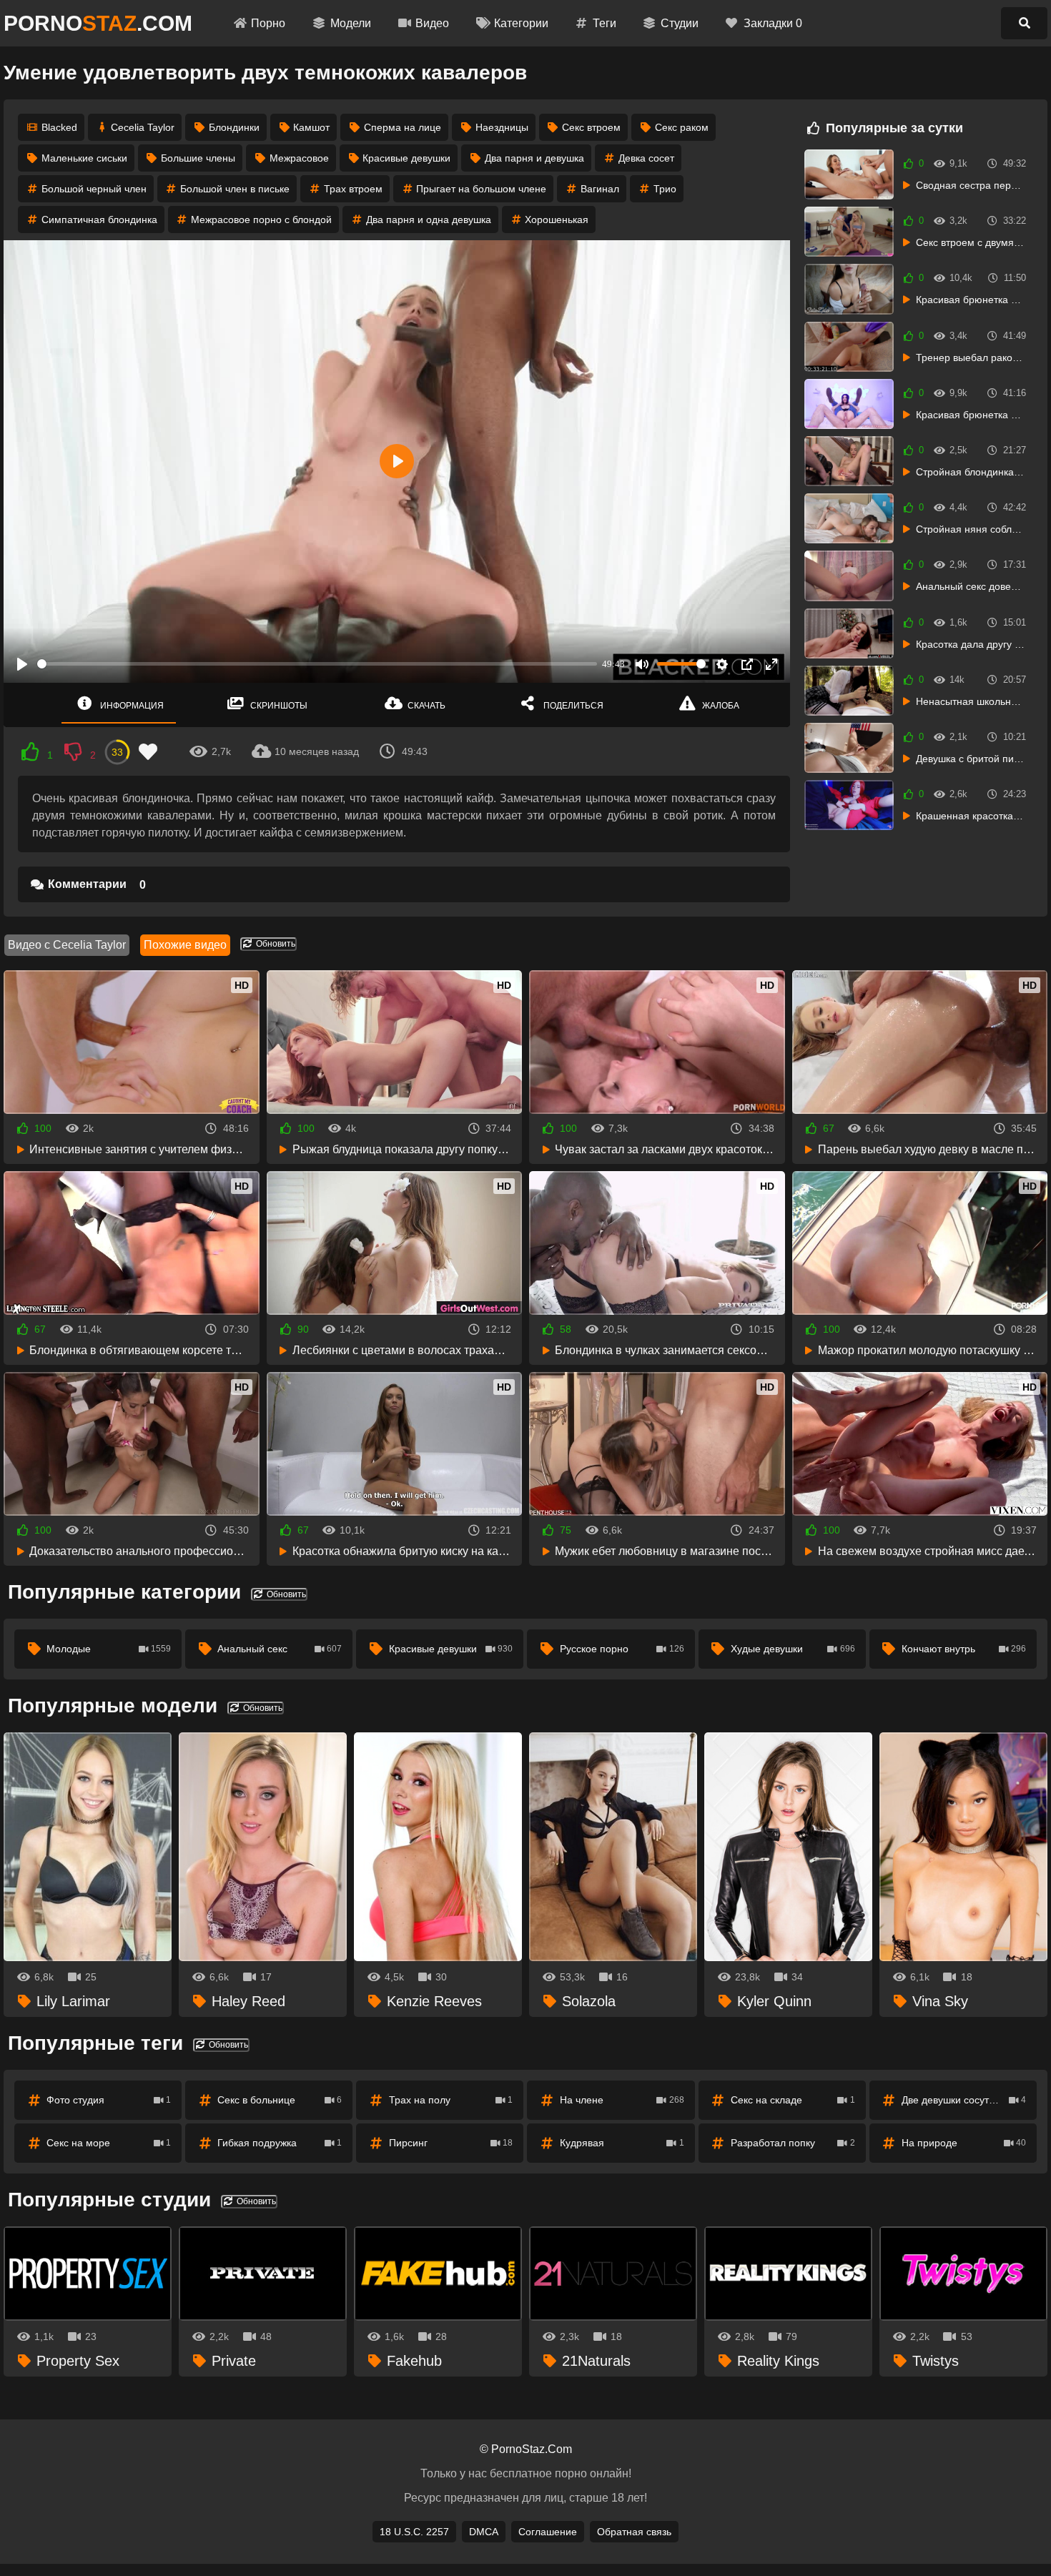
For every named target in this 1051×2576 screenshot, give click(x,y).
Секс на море (109, 2143)
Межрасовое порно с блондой (261, 219)
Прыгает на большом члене (481, 189)
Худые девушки (793, 1649)
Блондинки (234, 127)
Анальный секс (280, 1649)
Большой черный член (94, 189)
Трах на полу (451, 2100)
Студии (680, 23)
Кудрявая (622, 2143)
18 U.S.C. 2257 (414, 2532)
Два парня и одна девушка (429, 219)
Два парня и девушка (534, 158)
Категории (521, 23)
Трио (665, 189)
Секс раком (682, 127)
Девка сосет (646, 158)
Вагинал (600, 189)
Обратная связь (634, 2532)
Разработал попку (793, 2143)
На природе (964, 2143)
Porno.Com (98, 23)
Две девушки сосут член (964, 2100)
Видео (432, 23)
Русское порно (622, 1649)
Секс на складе (793, 2100)
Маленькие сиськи (84, 158)
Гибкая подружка (280, 2143)
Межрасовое (299, 158)
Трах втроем (353, 189)
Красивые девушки (406, 158)
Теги (605, 23)
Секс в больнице (280, 2100)
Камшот (311, 127)
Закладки (773, 23)
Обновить (275, 944)
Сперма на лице (403, 127)
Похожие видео (185, 945)
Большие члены (198, 158)
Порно (268, 23)
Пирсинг (451, 2143)
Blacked (59, 127)
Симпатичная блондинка (99, 219)
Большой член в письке (235, 189)
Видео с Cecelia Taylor (67, 945)
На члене (622, 2100)
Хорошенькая (557, 219)
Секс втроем (591, 127)
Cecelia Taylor (143, 127)
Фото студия (109, 2100)
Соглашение (548, 2532)
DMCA (484, 2532)
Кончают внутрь (964, 1649)
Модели (351, 23)
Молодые (109, 1649)
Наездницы (502, 127)
